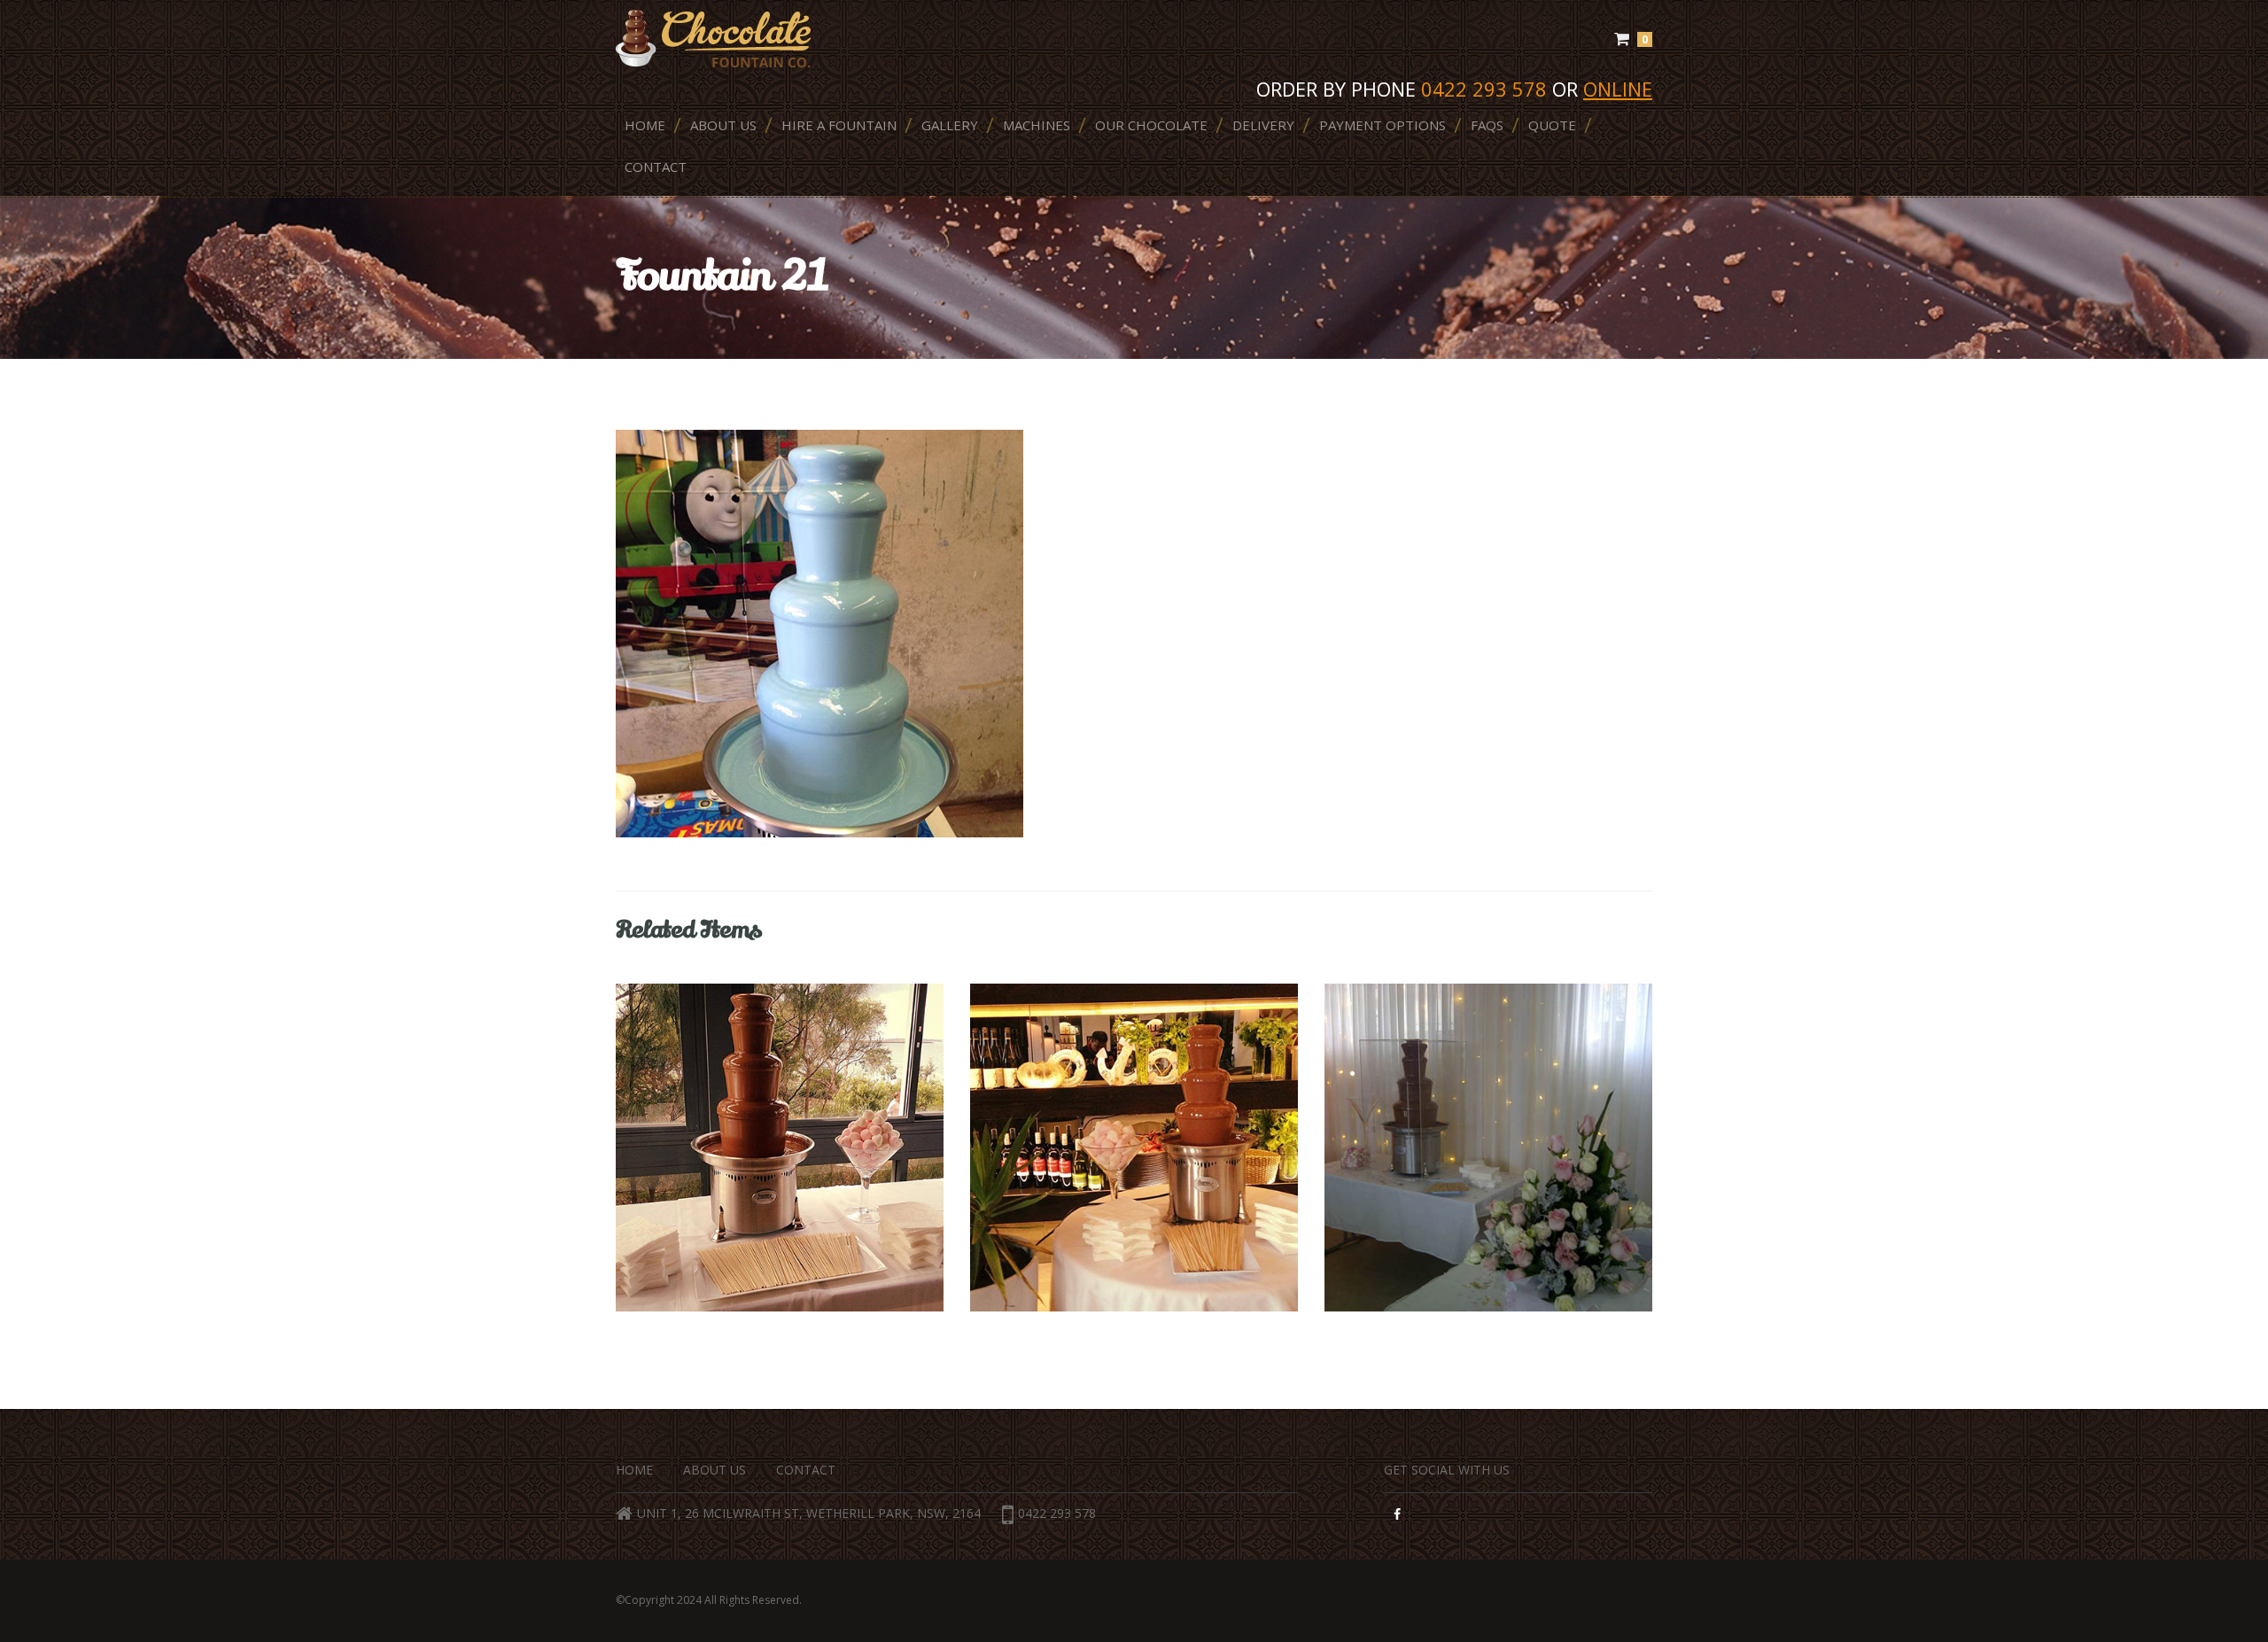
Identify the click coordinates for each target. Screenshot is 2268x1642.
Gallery (950, 125)
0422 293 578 (1057, 1513)
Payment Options (1383, 125)
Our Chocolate (1151, 125)
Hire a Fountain (839, 125)
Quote (1552, 125)
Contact (656, 167)
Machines (1037, 125)
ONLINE (1618, 89)
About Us (723, 125)
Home (645, 125)
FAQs (1487, 125)
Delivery (1263, 125)
